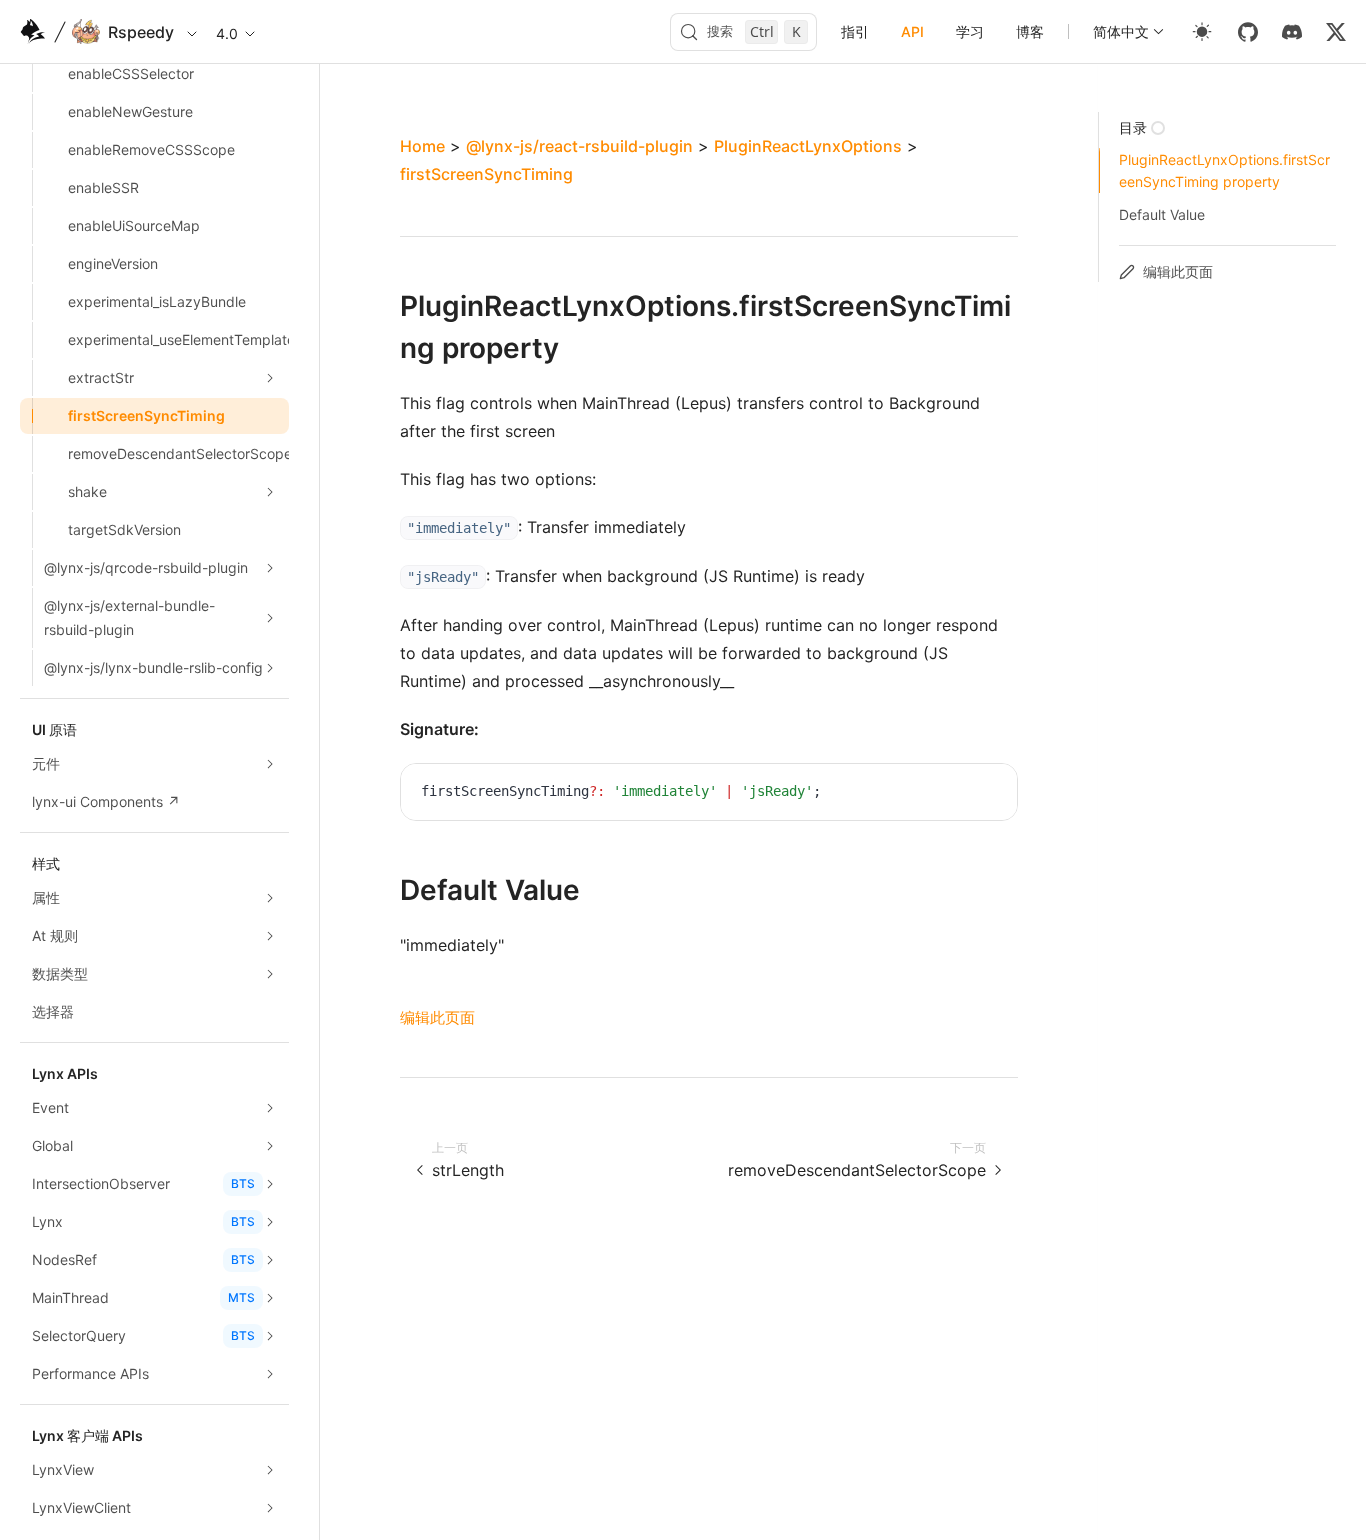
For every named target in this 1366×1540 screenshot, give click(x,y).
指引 (855, 31)
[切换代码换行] (957, 794)
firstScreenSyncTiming (486, 174)
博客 (1030, 31)
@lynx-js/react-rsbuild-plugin (579, 146)
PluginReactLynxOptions (808, 146)
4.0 (227, 33)
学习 (970, 31)
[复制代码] (987, 794)
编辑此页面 (437, 1017)
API (912, 31)
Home (422, 146)
